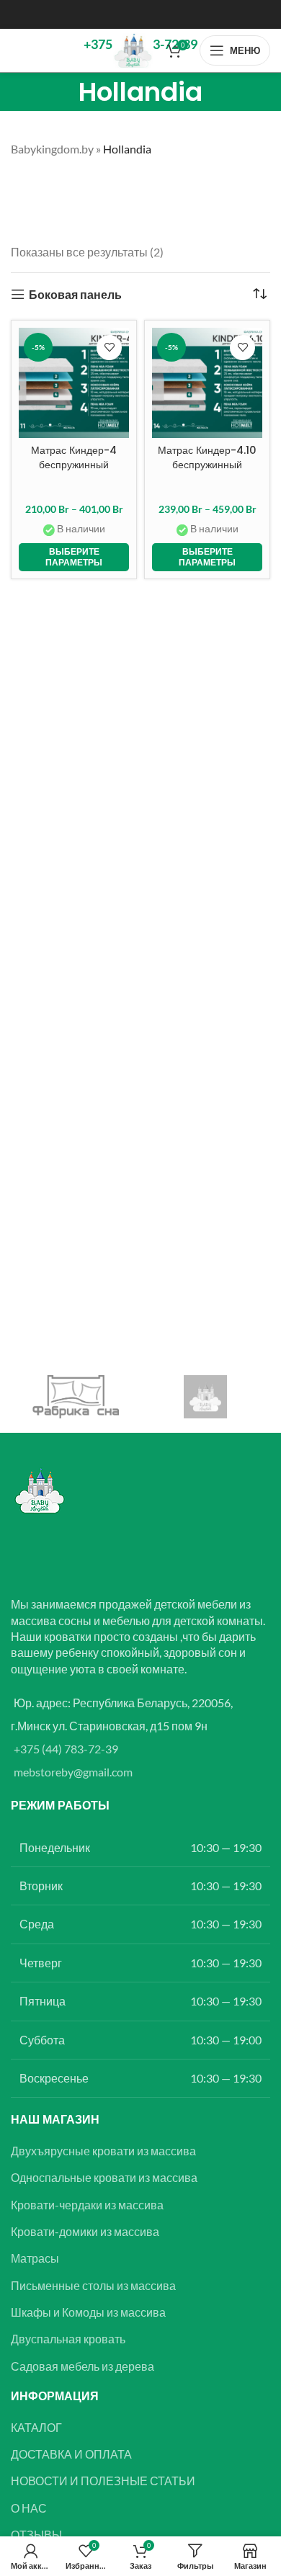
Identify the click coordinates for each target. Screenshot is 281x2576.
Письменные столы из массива (93, 2285)
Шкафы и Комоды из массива (88, 2312)
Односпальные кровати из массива (104, 2177)
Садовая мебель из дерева (82, 2366)
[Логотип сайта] (133, 49)
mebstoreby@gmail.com (73, 1772)
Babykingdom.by (52, 149)
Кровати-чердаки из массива (87, 2205)
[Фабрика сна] (76, 1397)
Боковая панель (75, 294)
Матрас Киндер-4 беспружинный (74, 457)
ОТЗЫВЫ (36, 2535)
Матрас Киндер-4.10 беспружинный (207, 457)
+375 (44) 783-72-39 (66, 1749)
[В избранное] (109, 348)
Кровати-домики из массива (85, 2231)
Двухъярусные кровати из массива (103, 2151)
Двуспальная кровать (68, 2339)
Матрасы (35, 2258)
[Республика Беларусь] (205, 1397)
